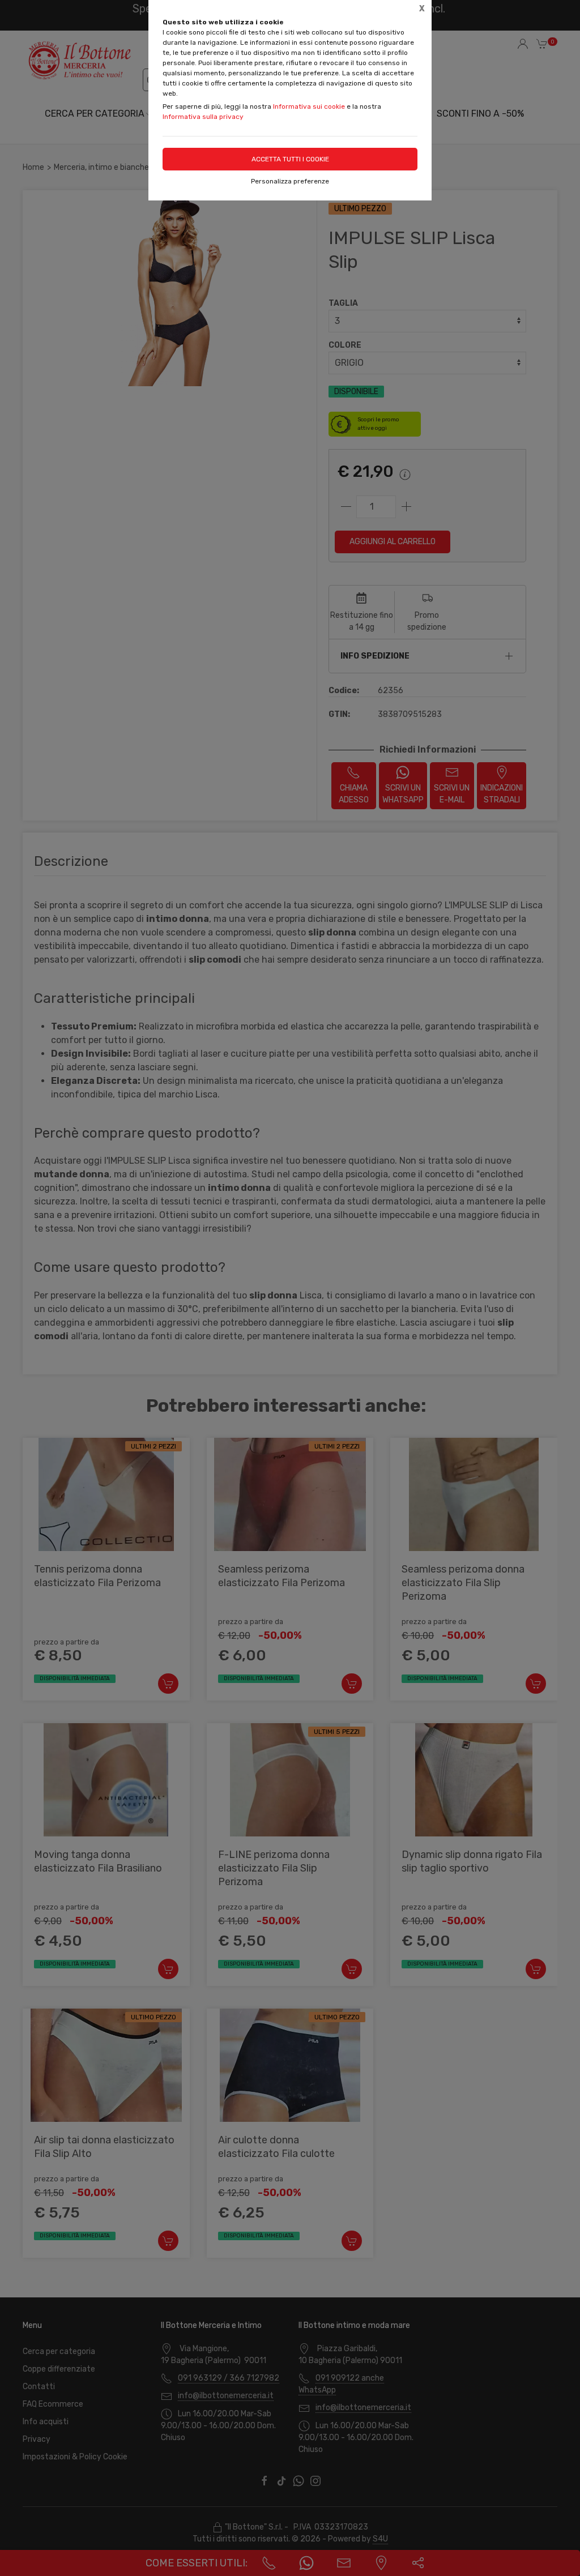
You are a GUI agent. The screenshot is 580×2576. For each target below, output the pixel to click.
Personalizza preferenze (290, 181)
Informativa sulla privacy (203, 117)
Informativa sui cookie (309, 106)
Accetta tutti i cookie (290, 159)
